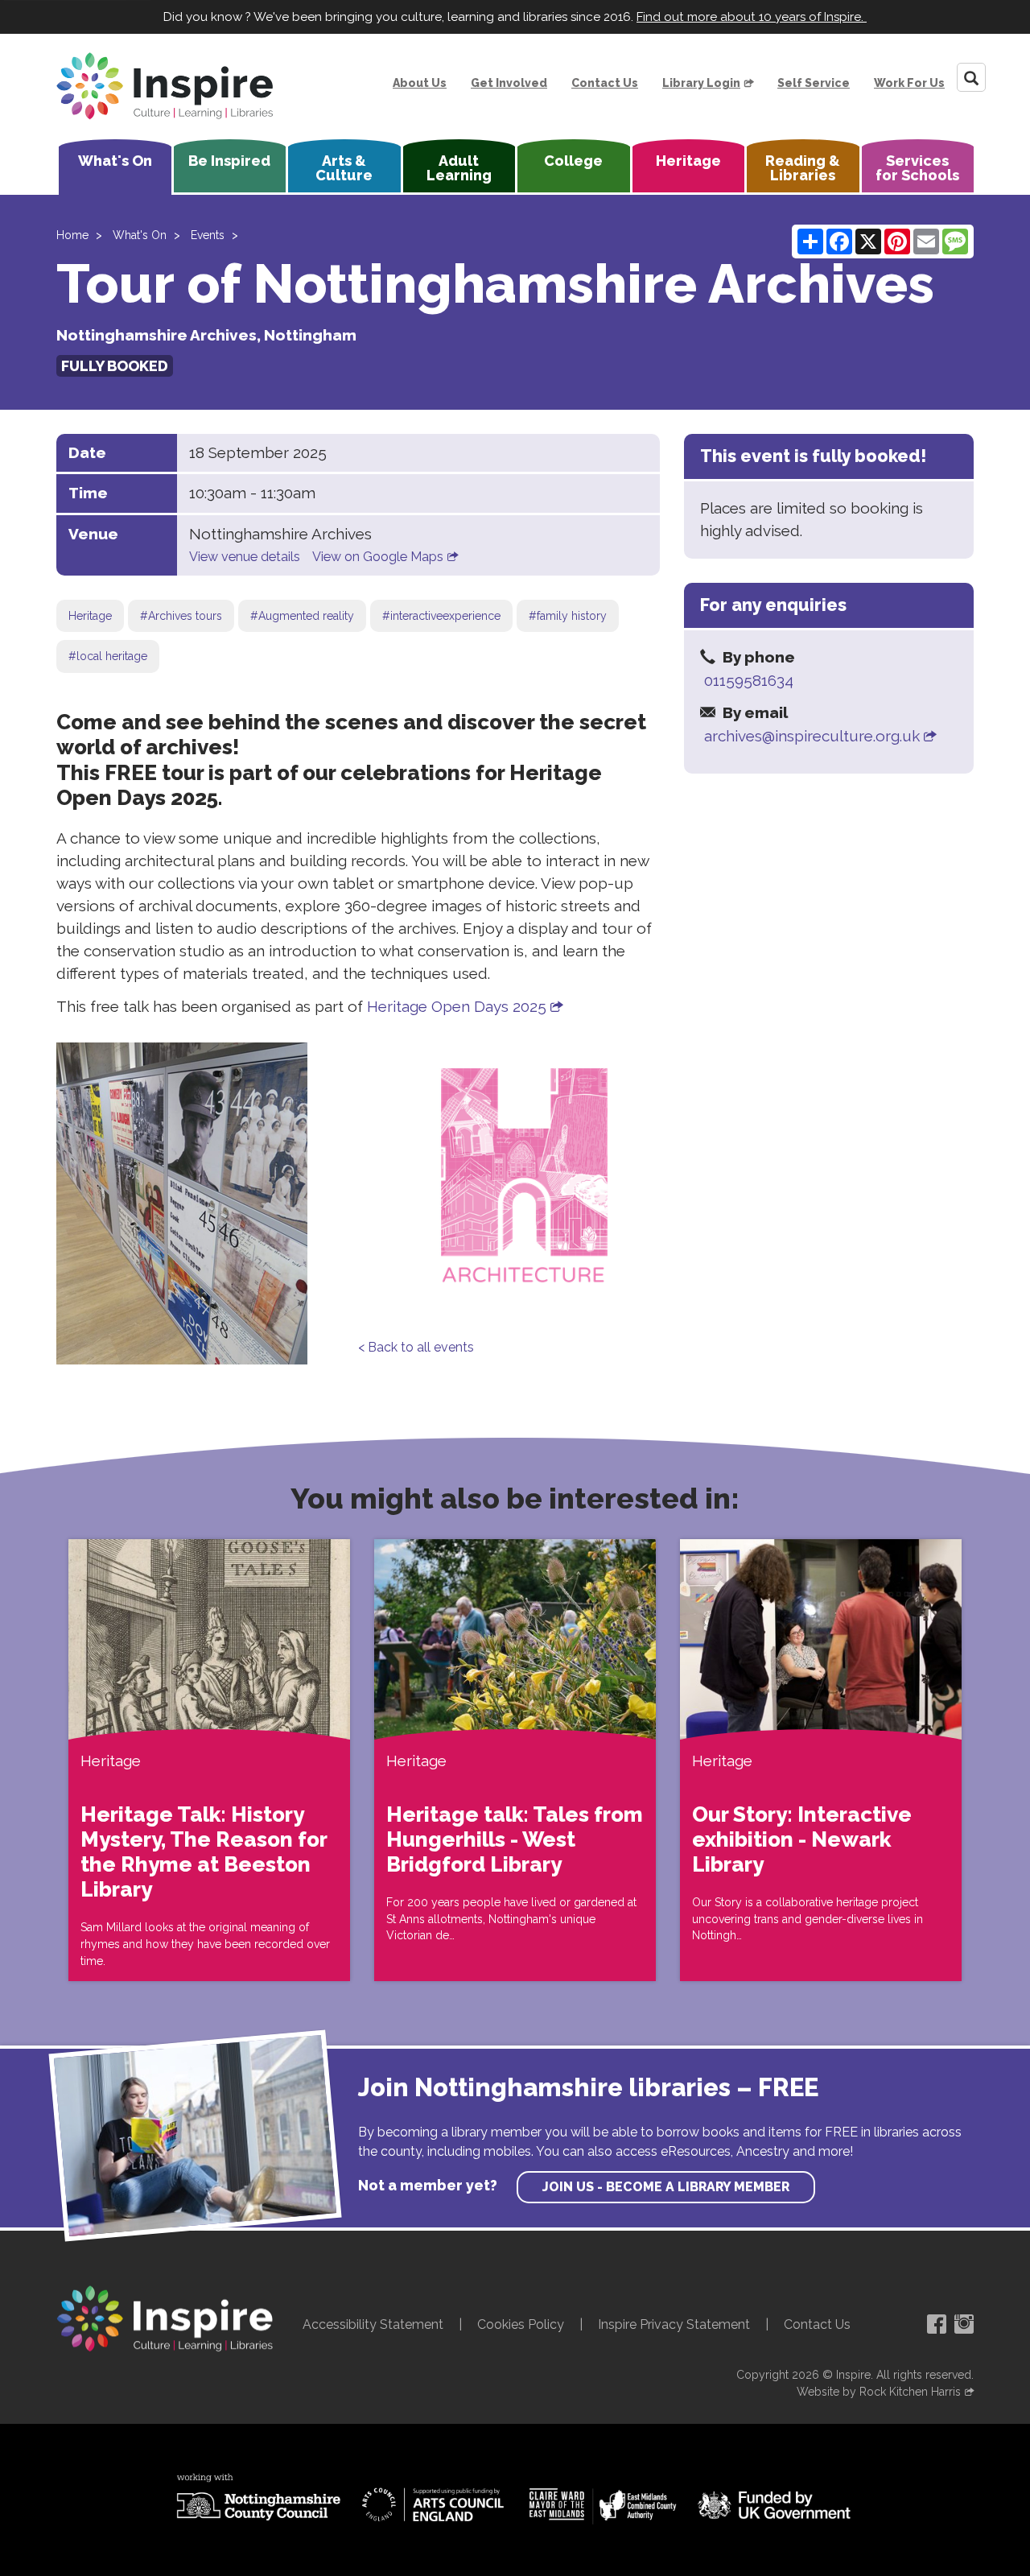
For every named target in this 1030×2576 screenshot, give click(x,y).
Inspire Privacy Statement (674, 2324)
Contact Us (605, 83)
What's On (115, 161)
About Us (420, 83)
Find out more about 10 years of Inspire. (752, 17)
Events (208, 235)
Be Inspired (229, 161)
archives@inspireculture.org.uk (812, 736)
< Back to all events (416, 1347)
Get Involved (509, 83)
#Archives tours (181, 616)
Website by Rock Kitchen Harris (879, 2392)
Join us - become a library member (666, 2187)
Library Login (701, 83)
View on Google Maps (378, 557)
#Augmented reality (302, 616)
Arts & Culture (344, 168)
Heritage (688, 161)
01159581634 (749, 680)
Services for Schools (917, 168)
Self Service (814, 83)
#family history (568, 616)
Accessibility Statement (373, 2324)
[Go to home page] (165, 86)
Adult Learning (459, 168)
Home (72, 235)
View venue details (245, 557)
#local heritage (108, 656)
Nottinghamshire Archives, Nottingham (206, 335)
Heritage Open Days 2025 (457, 1006)
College (573, 161)
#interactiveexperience (441, 616)
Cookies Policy (521, 2324)
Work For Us (909, 83)
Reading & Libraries (803, 168)
